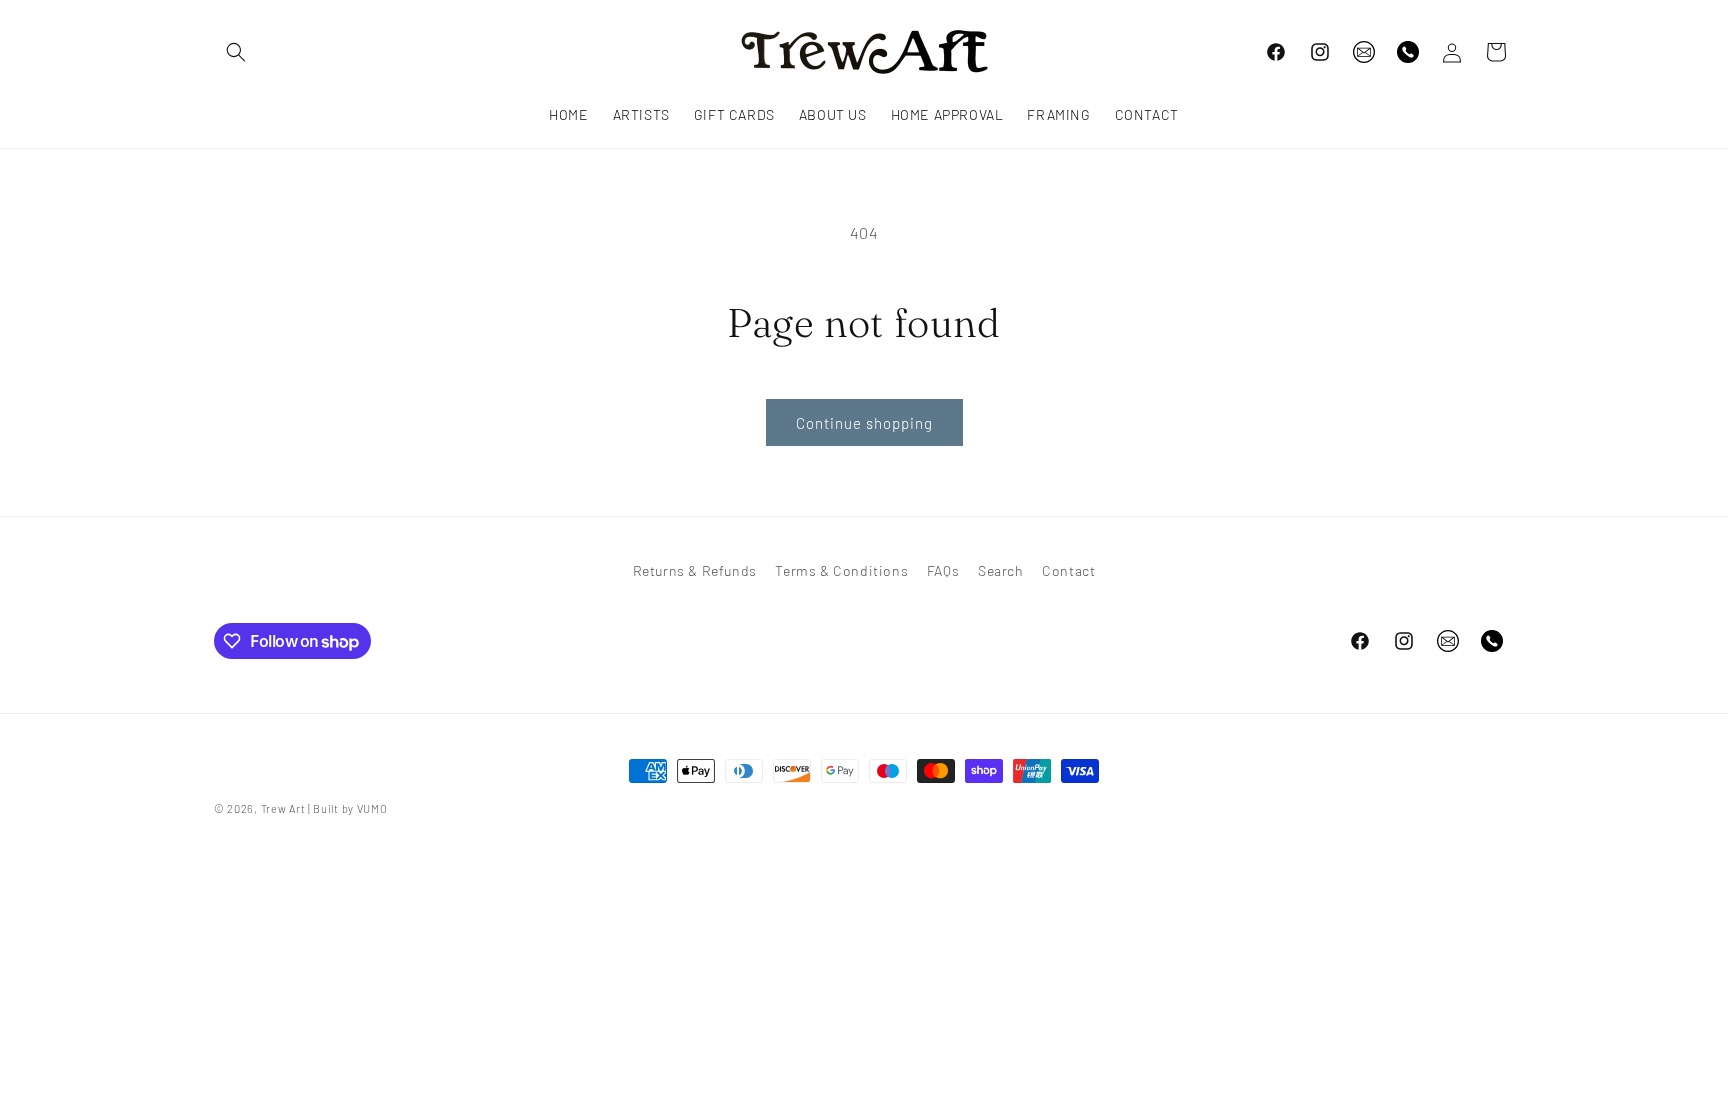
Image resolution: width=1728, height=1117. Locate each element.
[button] (236, 52)
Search (1001, 570)
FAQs (943, 570)
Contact (1068, 570)
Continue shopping (864, 423)
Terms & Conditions (841, 570)
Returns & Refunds (695, 570)
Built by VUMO (350, 808)
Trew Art (283, 808)
